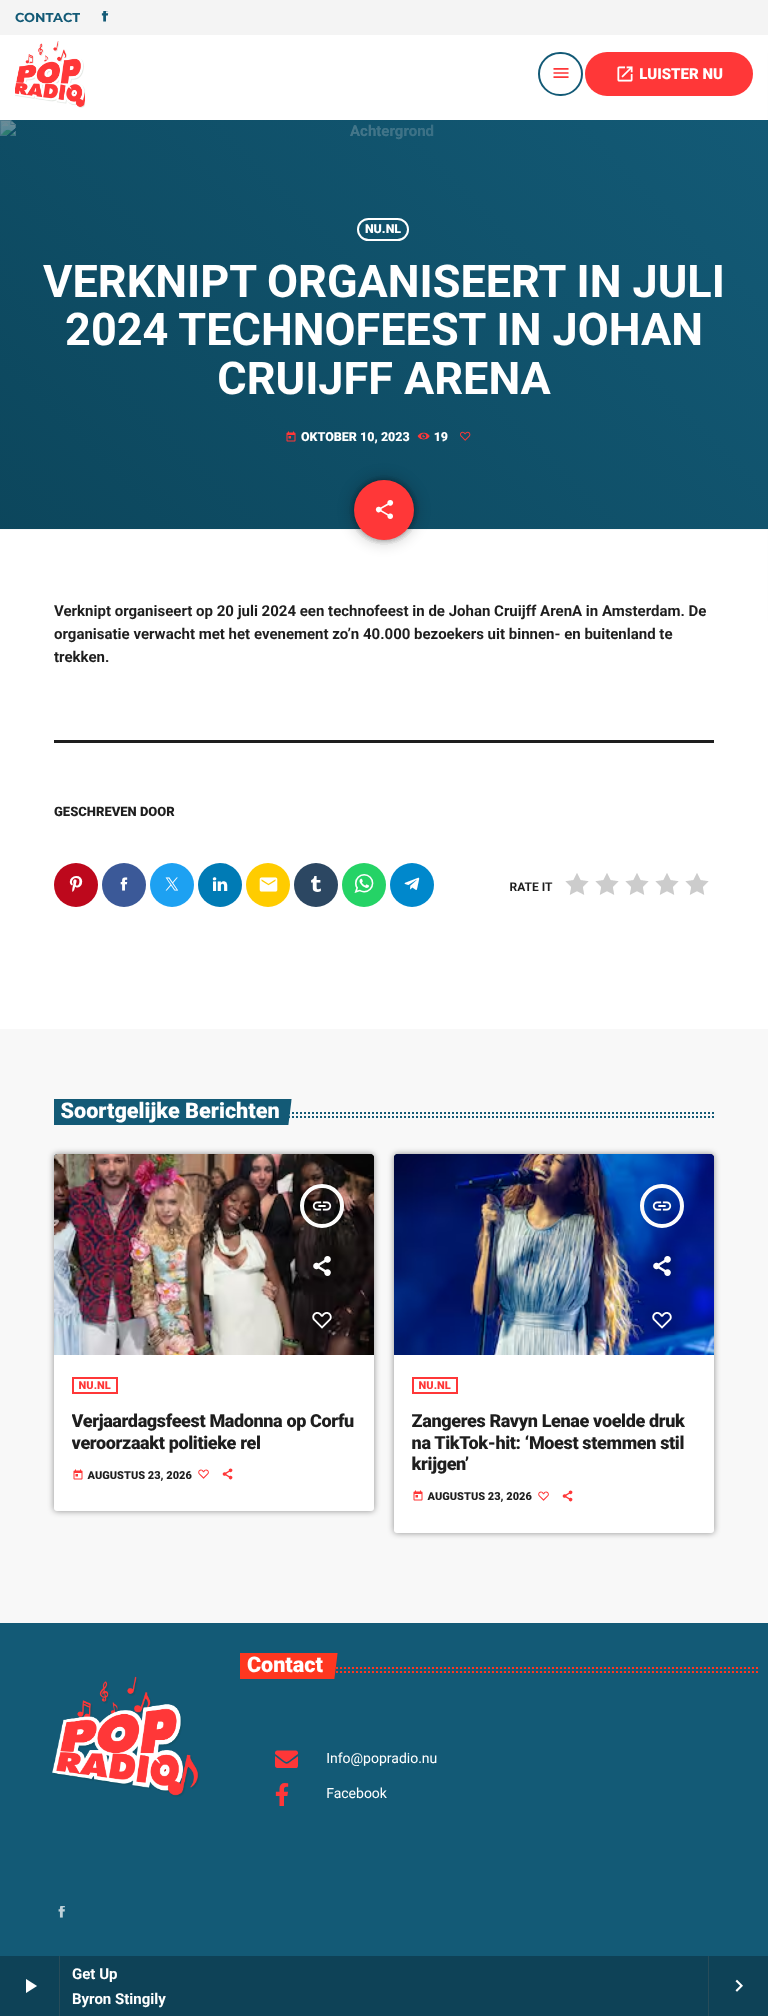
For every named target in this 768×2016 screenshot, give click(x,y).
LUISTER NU (669, 74)
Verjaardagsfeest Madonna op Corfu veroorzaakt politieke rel (213, 1432)
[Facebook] (105, 18)
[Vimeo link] (50, 74)
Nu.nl (383, 229)
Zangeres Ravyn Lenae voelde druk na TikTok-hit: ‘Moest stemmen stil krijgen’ (548, 1443)
